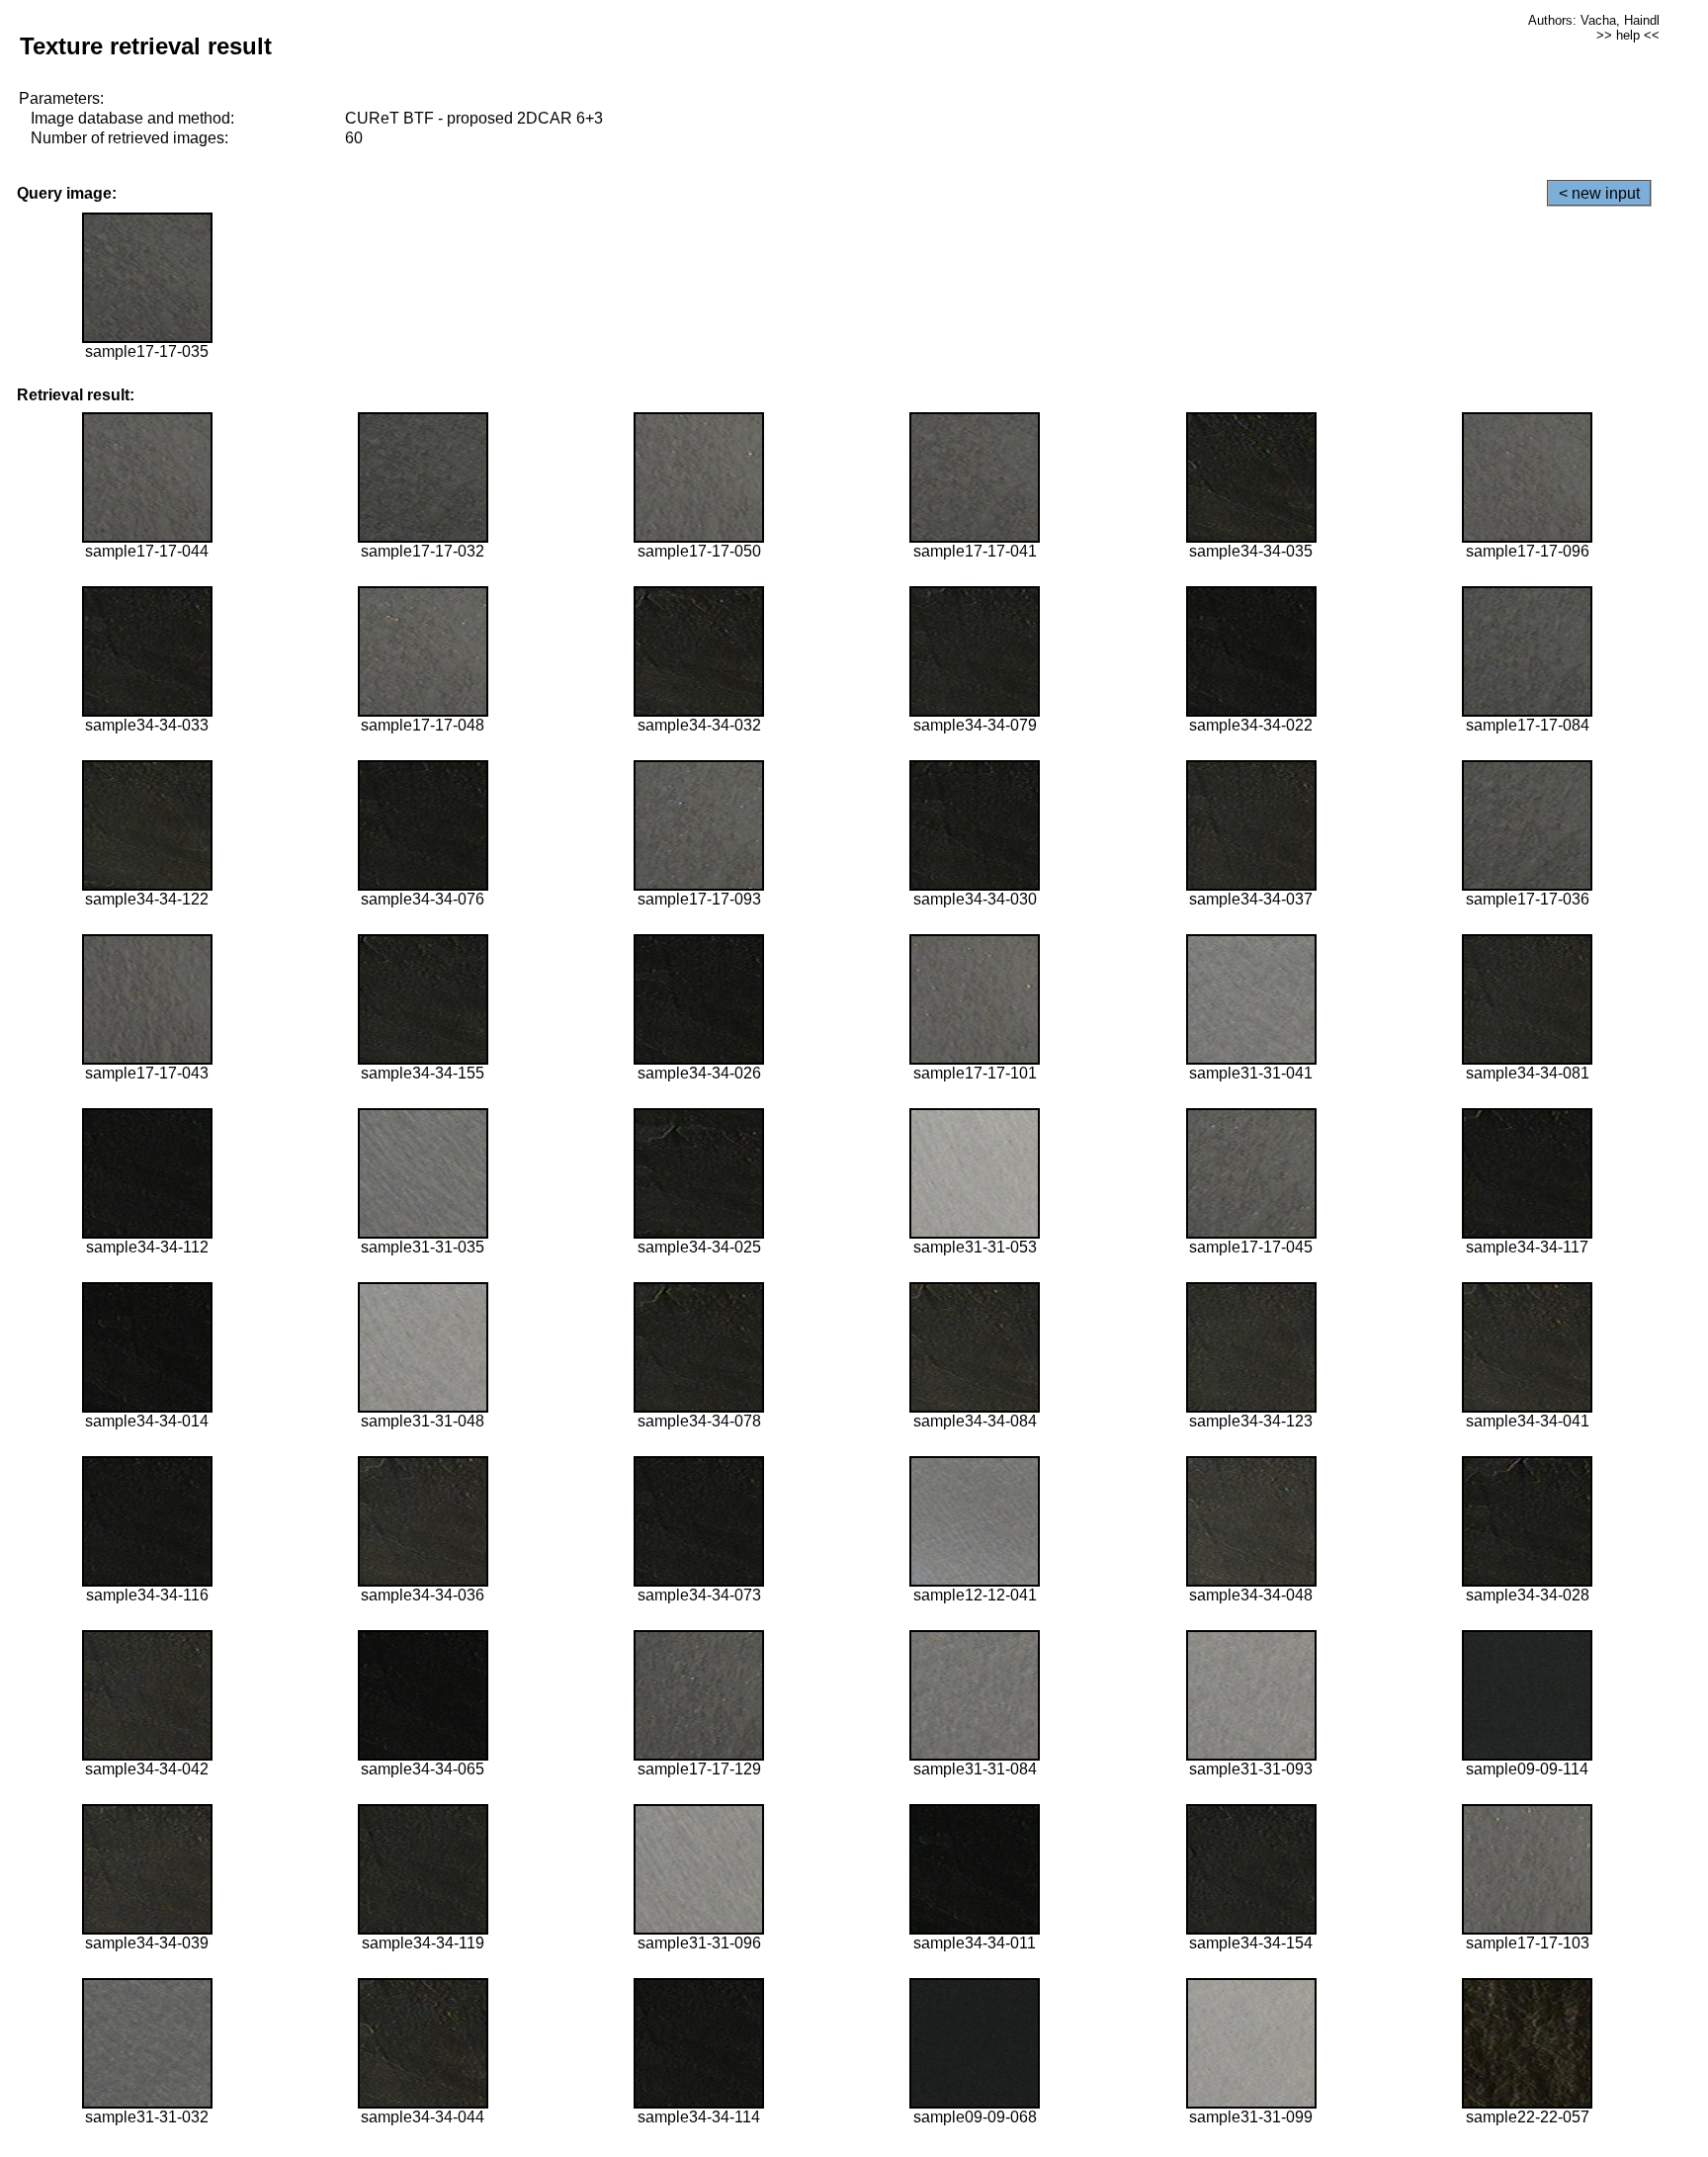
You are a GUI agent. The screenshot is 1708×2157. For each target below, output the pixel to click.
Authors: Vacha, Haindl (1594, 20)
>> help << (1628, 35)
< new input (1599, 193)
